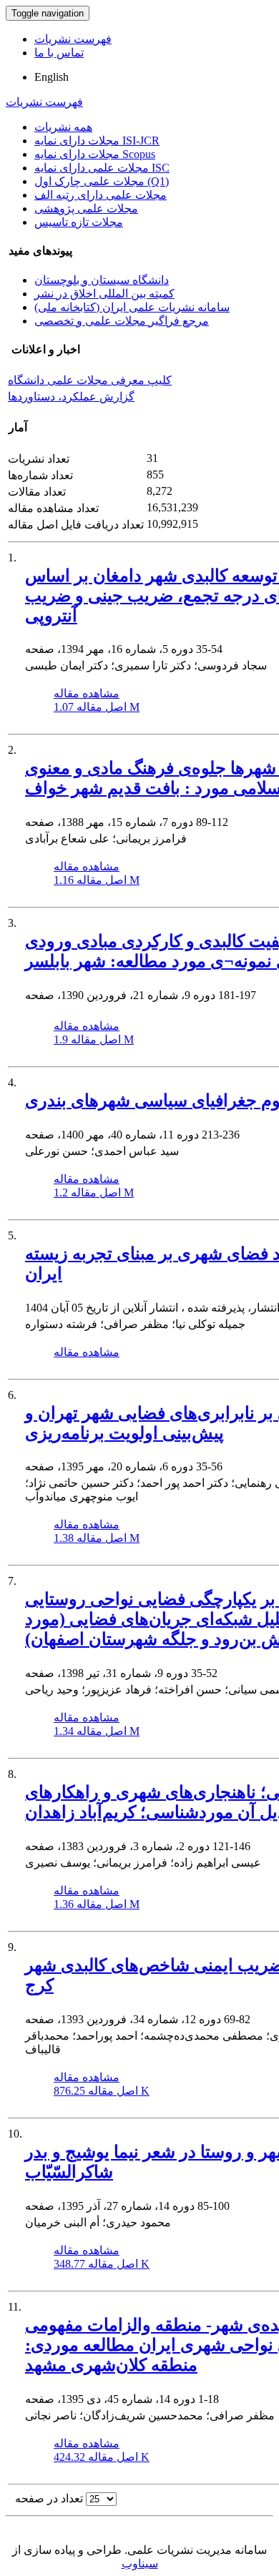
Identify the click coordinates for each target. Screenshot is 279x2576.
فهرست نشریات (73, 39)
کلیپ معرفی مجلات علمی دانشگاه (90, 380)
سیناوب (140, 2563)
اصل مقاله (97, 707)
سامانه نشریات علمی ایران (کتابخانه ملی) (132, 307)
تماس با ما (59, 53)
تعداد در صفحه (49, 2498)
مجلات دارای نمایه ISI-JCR (97, 141)
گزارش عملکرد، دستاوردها (71, 397)
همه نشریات (63, 127)
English (52, 77)
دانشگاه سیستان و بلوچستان (102, 280)
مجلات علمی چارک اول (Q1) (102, 181)
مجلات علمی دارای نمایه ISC (102, 168)
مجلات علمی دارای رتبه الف (101, 195)
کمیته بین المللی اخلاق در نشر (104, 294)
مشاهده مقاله (87, 693)
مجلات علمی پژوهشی (86, 208)
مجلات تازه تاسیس (79, 222)
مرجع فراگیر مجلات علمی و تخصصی (122, 321)
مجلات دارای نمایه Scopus (95, 154)
